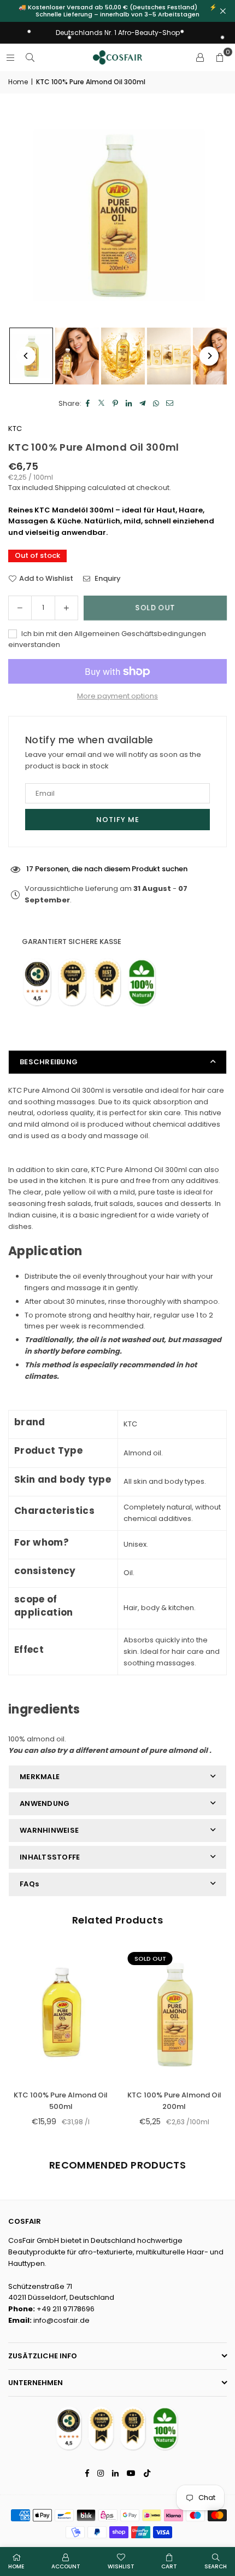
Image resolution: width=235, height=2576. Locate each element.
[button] (220, 57)
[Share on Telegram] (143, 404)
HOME (16, 2566)
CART (169, 2566)
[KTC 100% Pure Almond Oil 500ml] (61, 2014)
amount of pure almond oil (158, 1750)
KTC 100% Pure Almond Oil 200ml (174, 2101)
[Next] (209, 356)
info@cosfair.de (61, 2320)
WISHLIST (121, 2566)
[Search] (30, 57)
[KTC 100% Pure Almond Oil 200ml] (175, 2014)
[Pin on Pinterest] (116, 404)
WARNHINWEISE (49, 1830)
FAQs (29, 1884)
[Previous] (26, 356)
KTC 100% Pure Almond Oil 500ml (61, 2101)
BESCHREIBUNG (49, 1062)
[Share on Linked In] (129, 404)
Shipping (70, 488)
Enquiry (107, 578)
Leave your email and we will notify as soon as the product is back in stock (113, 760)
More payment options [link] (117, 696)
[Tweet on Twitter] (102, 404)
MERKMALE (40, 1777)
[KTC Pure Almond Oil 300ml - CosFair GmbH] (77, 356)
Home (18, 82)
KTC (15, 429)
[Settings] (200, 57)
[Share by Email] (170, 404)
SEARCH (216, 2566)
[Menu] (10, 57)
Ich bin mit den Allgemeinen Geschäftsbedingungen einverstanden (107, 639)
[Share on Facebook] (88, 404)
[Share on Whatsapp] (157, 404)
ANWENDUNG (45, 1803)
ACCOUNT (66, 2566)
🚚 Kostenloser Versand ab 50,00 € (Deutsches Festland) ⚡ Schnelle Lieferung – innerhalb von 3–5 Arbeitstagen (118, 11)
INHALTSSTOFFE (50, 1857)
